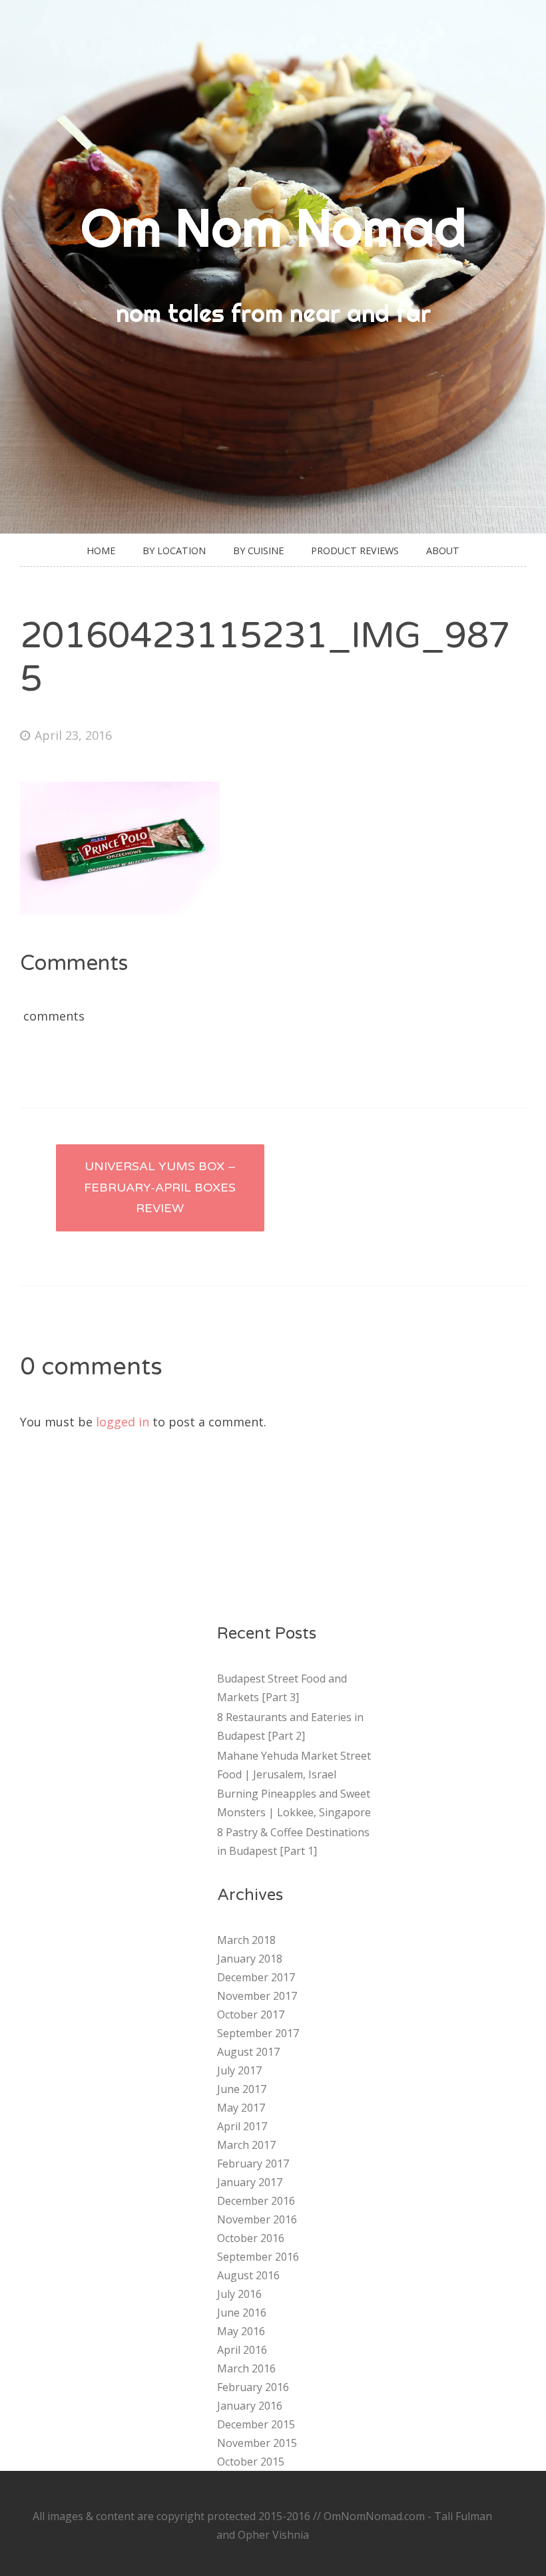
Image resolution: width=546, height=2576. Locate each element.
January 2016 (250, 2406)
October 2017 (251, 2014)
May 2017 (241, 2108)
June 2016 (242, 2313)
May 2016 (241, 2331)
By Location (174, 551)
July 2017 (239, 2070)
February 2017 (253, 2164)
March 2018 (246, 1940)
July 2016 (239, 2294)
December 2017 (256, 1977)
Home (101, 551)
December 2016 (256, 2201)
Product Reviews (355, 551)
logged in (123, 1422)
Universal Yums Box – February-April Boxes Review (160, 1187)
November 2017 (257, 1996)
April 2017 (242, 2126)
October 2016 (251, 2238)
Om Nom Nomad (273, 228)
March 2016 (246, 2368)
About (443, 551)
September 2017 (258, 2033)
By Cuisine (258, 551)
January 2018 (250, 1959)
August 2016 (248, 2275)
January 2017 (250, 2182)
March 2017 (246, 2145)
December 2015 (256, 2424)
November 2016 (257, 2219)
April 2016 (242, 2350)
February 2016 (253, 2387)
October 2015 (251, 2462)
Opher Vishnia (273, 2535)
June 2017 (242, 2089)
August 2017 (248, 2052)
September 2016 (258, 2257)
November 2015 (257, 2443)
